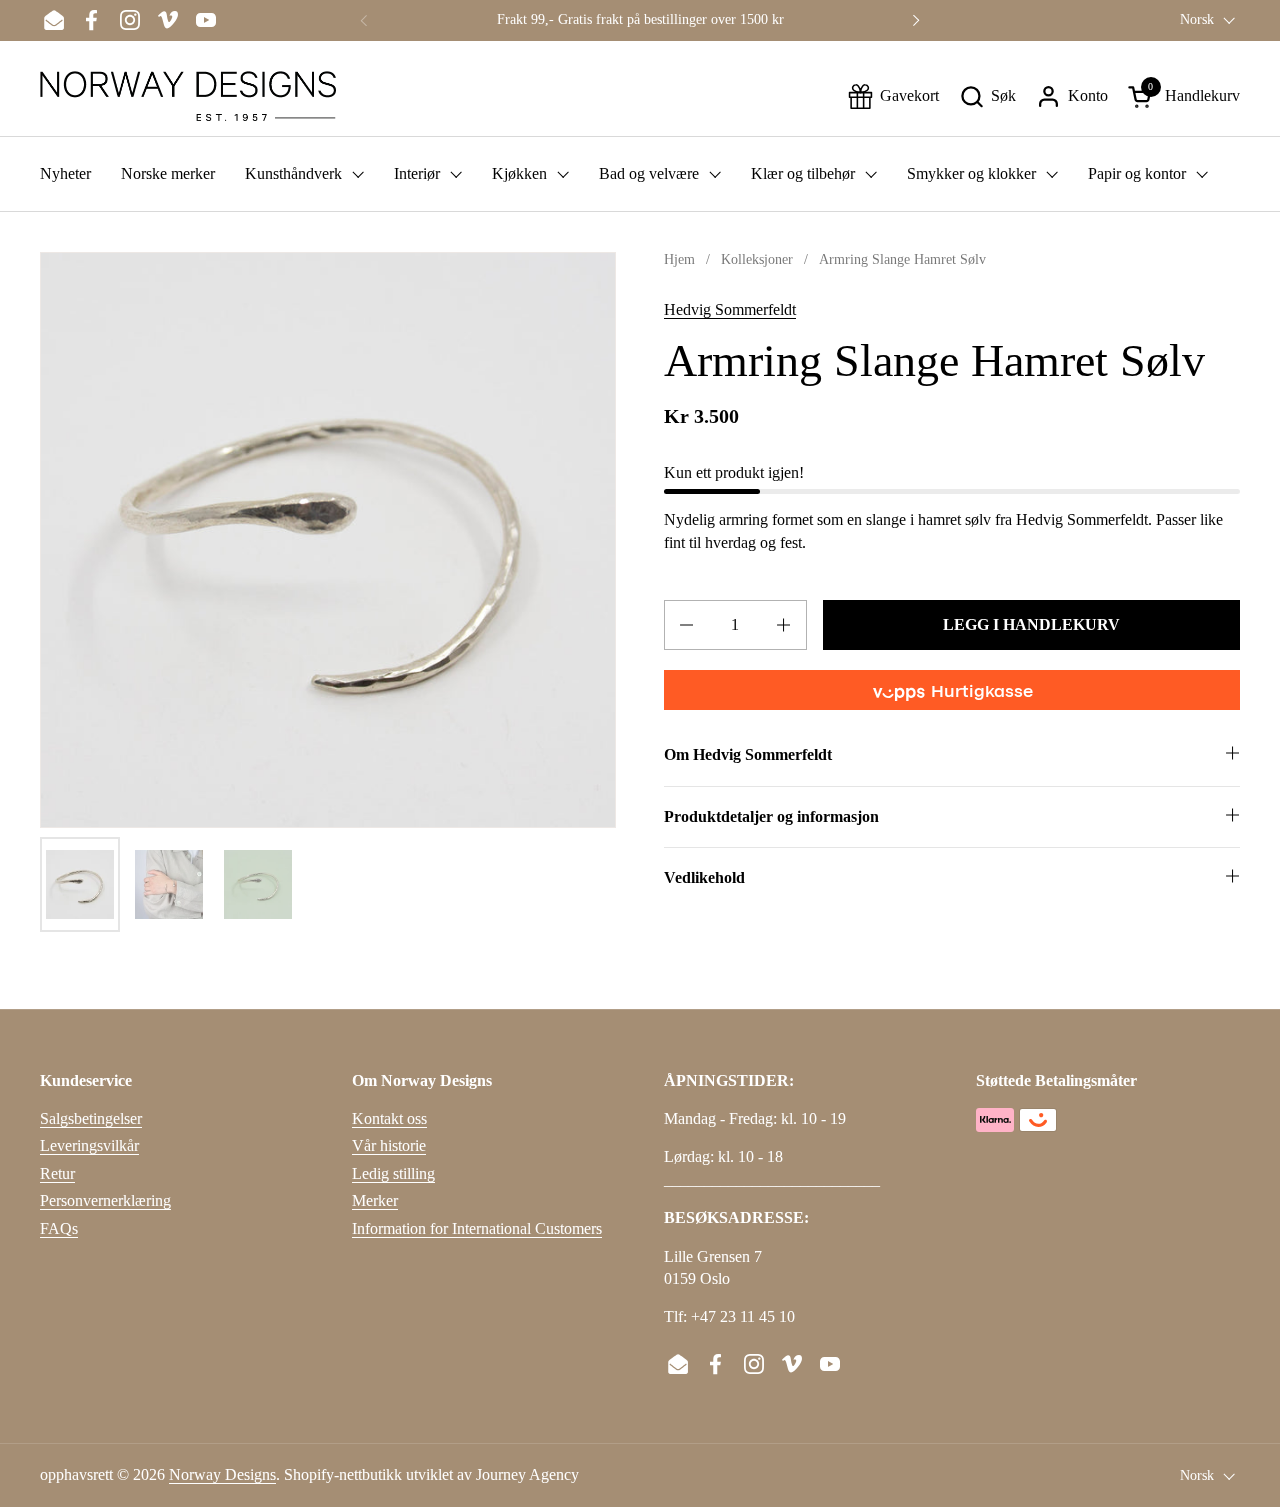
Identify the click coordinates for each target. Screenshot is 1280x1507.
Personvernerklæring (105, 1200)
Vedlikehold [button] (704, 877)
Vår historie (389, 1145)
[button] (987, 96)
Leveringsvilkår (89, 1145)
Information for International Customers (477, 1228)
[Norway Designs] (188, 96)
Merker (375, 1200)
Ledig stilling (393, 1173)
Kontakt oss (389, 1118)
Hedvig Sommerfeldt (730, 309)
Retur (57, 1173)
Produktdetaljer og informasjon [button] (771, 816)
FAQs (59, 1228)
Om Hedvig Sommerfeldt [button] (748, 754)
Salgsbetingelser (91, 1118)
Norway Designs (222, 1474)
